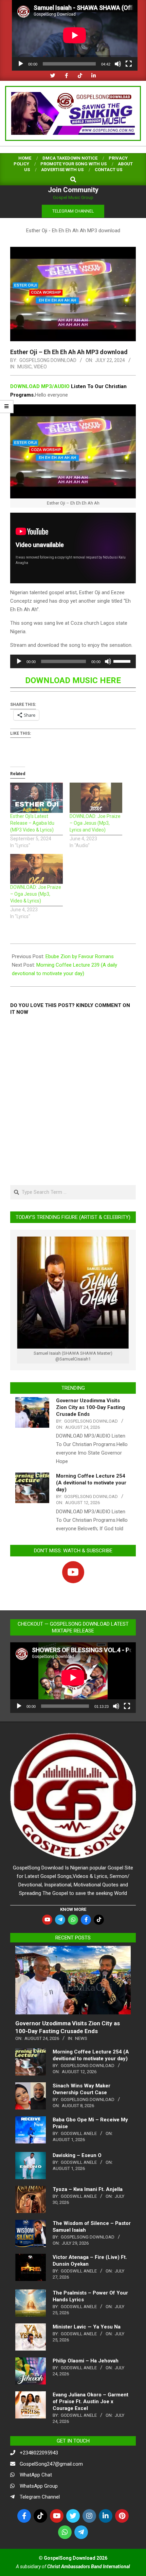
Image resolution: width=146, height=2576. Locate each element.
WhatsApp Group (39, 2486)
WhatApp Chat (36, 2475)
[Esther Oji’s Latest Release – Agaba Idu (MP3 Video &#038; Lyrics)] (36, 798)
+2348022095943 (39, 2453)
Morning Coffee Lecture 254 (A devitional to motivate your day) (91, 1483)
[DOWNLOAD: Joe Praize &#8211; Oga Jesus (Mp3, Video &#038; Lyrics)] (36, 869)
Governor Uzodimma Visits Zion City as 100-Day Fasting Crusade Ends (90, 1407)
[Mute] (118, 64)
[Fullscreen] (129, 64)
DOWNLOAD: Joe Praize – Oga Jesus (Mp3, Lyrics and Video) (95, 823)
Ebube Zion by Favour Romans (80, 956)
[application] (75, 35)
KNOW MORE (73, 1909)
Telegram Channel (40, 2497)
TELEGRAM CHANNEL (73, 211)
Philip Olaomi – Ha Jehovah (86, 2361)
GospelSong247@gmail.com (51, 2464)
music (24, 367)
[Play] (21, 64)
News (81, 2038)
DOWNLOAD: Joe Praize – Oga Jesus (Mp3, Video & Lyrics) (36, 894)
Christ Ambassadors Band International (89, 2566)
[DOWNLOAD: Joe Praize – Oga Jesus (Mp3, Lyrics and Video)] (96, 798)
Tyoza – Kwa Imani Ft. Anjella (88, 2189)
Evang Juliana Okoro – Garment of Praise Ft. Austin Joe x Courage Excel (90, 2401)
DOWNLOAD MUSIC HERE (73, 680)
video (40, 367)
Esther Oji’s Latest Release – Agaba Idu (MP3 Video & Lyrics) (32, 823)
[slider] (123, 661)
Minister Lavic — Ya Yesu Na (87, 2327)
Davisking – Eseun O (77, 2155)
